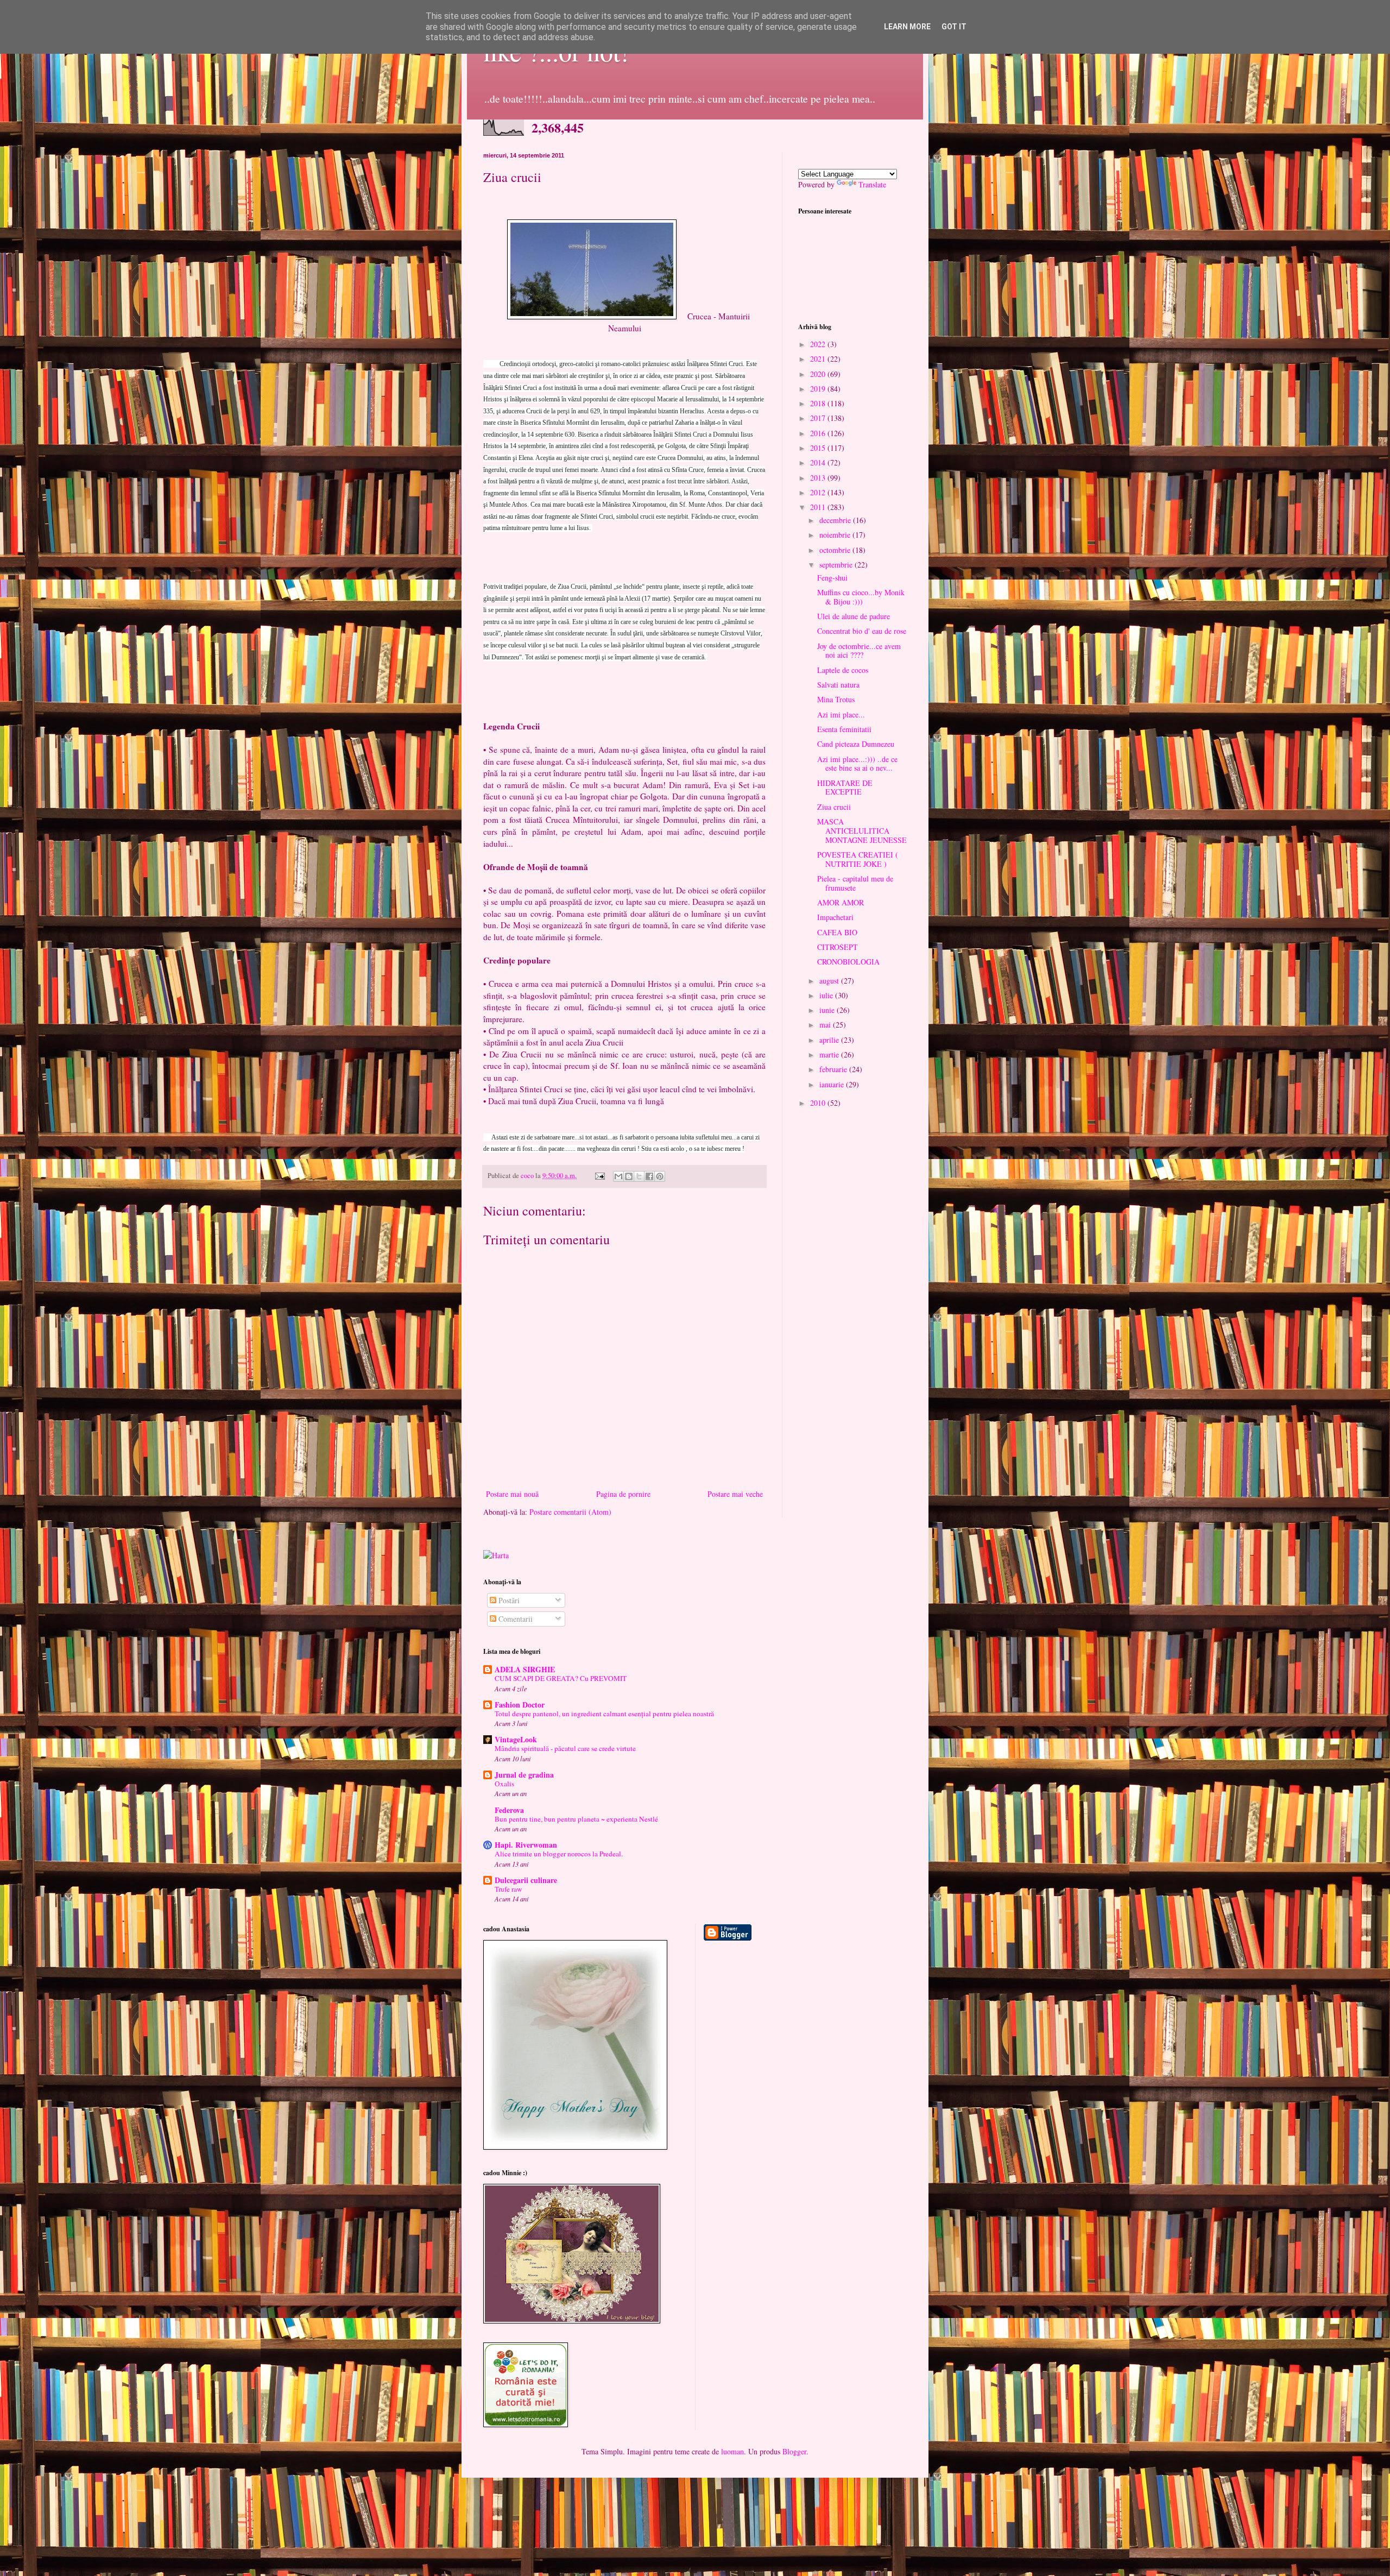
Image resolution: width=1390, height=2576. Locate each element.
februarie (834, 1069)
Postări (508, 1600)
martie (830, 1054)
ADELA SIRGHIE (525, 1669)
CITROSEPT (838, 947)
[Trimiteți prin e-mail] (618, 1176)
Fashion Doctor (520, 1705)
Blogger (794, 2451)
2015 (819, 448)
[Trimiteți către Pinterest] (660, 1176)
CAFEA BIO (837, 932)
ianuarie (833, 1084)
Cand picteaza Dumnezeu (856, 744)
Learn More (907, 27)
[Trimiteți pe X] (639, 1176)
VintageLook (516, 1739)
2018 (819, 403)
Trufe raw (508, 1889)
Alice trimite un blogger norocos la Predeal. (559, 1854)
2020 (819, 374)
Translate (872, 184)
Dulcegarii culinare (526, 1880)
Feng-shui (832, 578)
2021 (819, 359)
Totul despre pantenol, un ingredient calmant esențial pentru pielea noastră (604, 1714)
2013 (819, 478)
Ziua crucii (834, 807)
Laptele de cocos (843, 670)
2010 (819, 1103)
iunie (828, 1010)
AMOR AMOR (841, 902)
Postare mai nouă (512, 1494)
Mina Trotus (836, 699)
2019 (819, 389)
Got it (954, 27)
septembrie (837, 565)
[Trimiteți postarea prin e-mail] (599, 1176)
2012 (819, 492)
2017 (819, 418)
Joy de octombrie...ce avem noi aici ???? (859, 651)
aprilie (830, 1040)
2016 (819, 433)
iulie (827, 995)
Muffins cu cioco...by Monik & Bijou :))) (861, 597)
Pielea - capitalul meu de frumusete (855, 883)
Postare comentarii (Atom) (570, 1512)
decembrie (836, 520)
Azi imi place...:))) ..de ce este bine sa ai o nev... (857, 764)
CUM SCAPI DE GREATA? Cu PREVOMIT (561, 1678)
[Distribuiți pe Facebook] (649, 1176)
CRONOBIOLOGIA (848, 962)
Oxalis (504, 1784)
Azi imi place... (841, 714)
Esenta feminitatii (844, 729)
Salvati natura (838, 685)
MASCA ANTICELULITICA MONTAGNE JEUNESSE (862, 831)
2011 (819, 507)
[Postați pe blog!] (629, 1176)
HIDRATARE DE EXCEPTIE (845, 788)
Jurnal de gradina (524, 1775)
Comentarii (514, 1619)
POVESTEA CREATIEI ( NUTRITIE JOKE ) (858, 859)
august (830, 981)
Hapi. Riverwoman (526, 1845)
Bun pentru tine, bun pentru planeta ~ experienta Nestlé (576, 1819)
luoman (732, 2451)
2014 (819, 462)
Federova (509, 1810)
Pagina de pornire (623, 1494)
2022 (819, 344)
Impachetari (835, 917)
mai (826, 1025)
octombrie (836, 550)
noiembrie (836, 535)
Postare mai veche (735, 1494)
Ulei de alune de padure (854, 616)
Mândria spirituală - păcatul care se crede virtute (565, 1748)
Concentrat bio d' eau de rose (862, 631)
